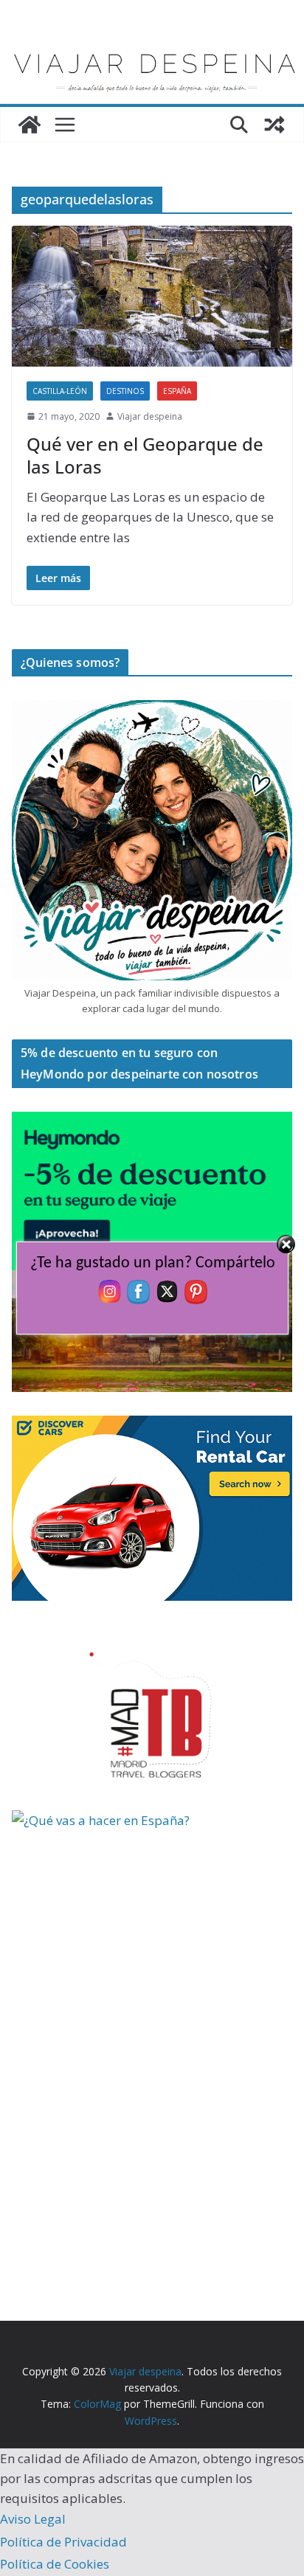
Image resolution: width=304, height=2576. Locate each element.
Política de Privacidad (63, 2542)
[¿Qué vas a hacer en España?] (122, 1820)
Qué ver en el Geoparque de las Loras (145, 455)
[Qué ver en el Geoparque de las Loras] (152, 296)
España (177, 391)
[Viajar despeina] (152, 45)
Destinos (125, 391)
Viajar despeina (150, 416)
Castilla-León (60, 391)
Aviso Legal (33, 2519)
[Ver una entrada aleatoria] (274, 125)
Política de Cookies (55, 2564)
